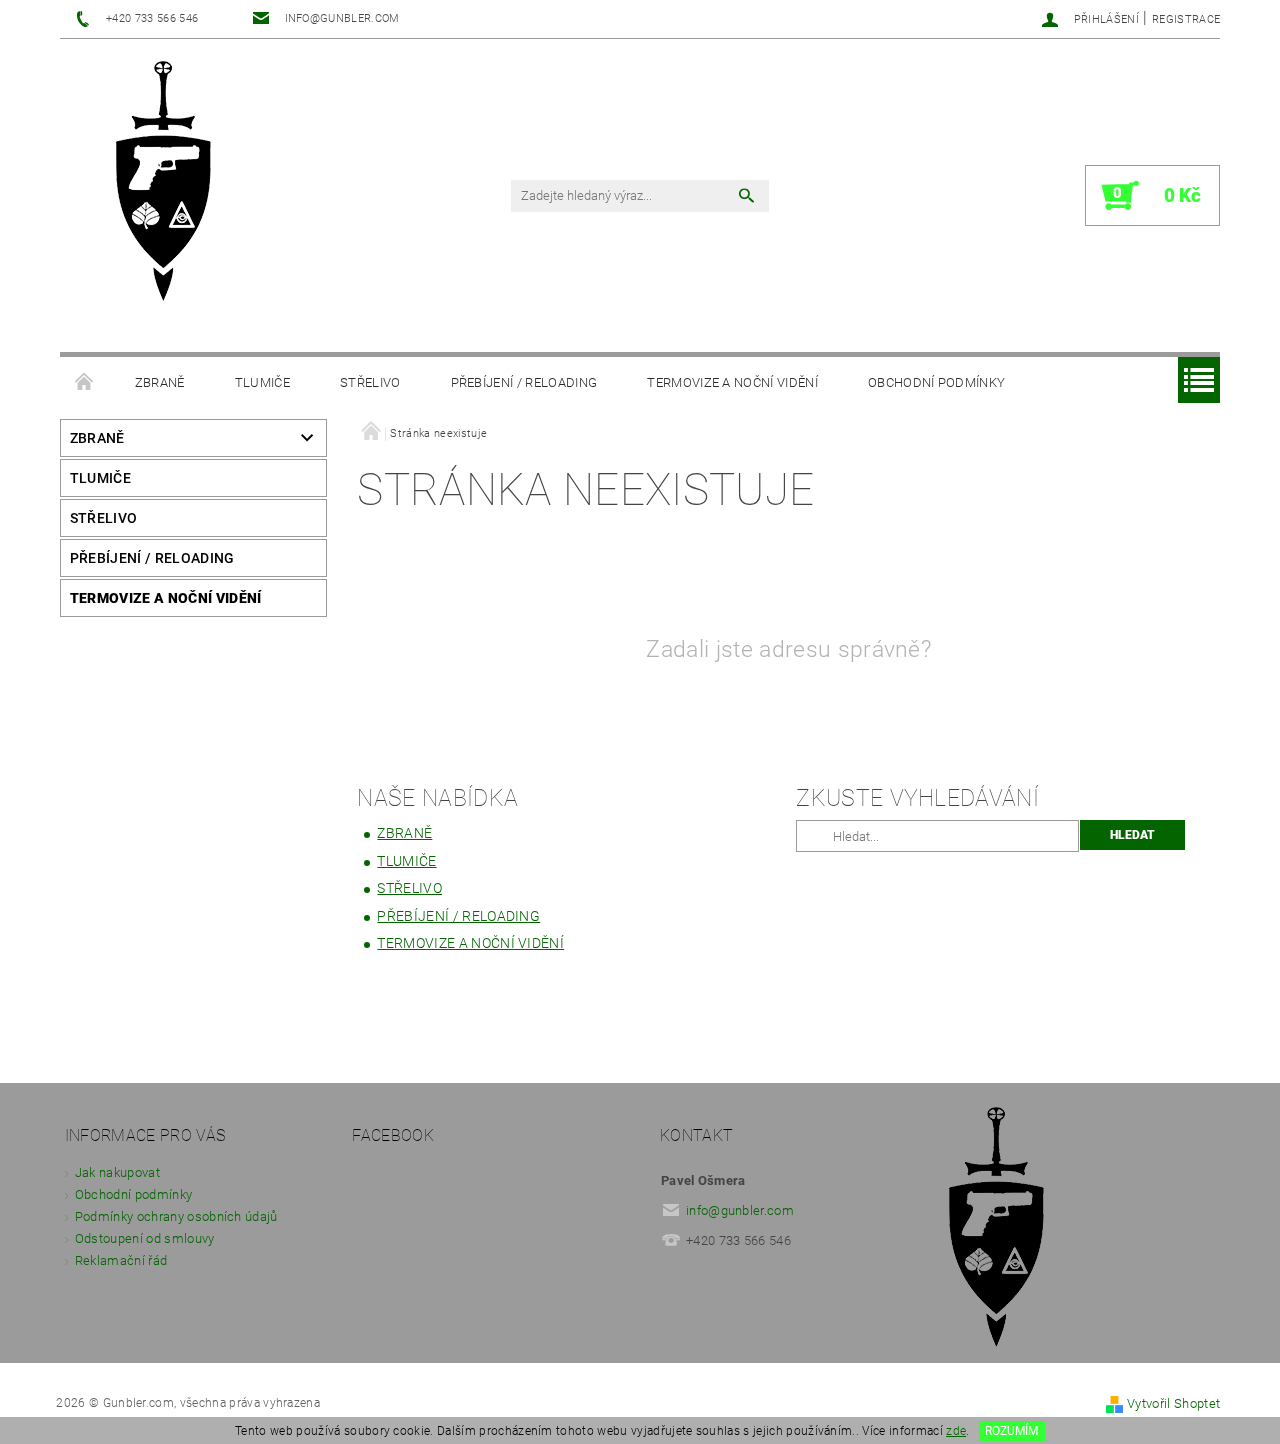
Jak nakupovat (117, 1172)
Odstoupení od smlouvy (145, 1238)
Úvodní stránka (85, 383)
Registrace (1186, 19)
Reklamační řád (121, 1260)
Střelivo (370, 382)
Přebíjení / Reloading (524, 382)
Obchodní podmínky (936, 382)
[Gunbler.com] (171, 183)
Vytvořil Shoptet (1173, 1403)
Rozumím (1011, 1431)
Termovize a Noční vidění (732, 382)
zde (956, 1431)
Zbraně (160, 382)
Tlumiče (262, 382)
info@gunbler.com (740, 1210)
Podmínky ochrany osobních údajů (176, 1216)
